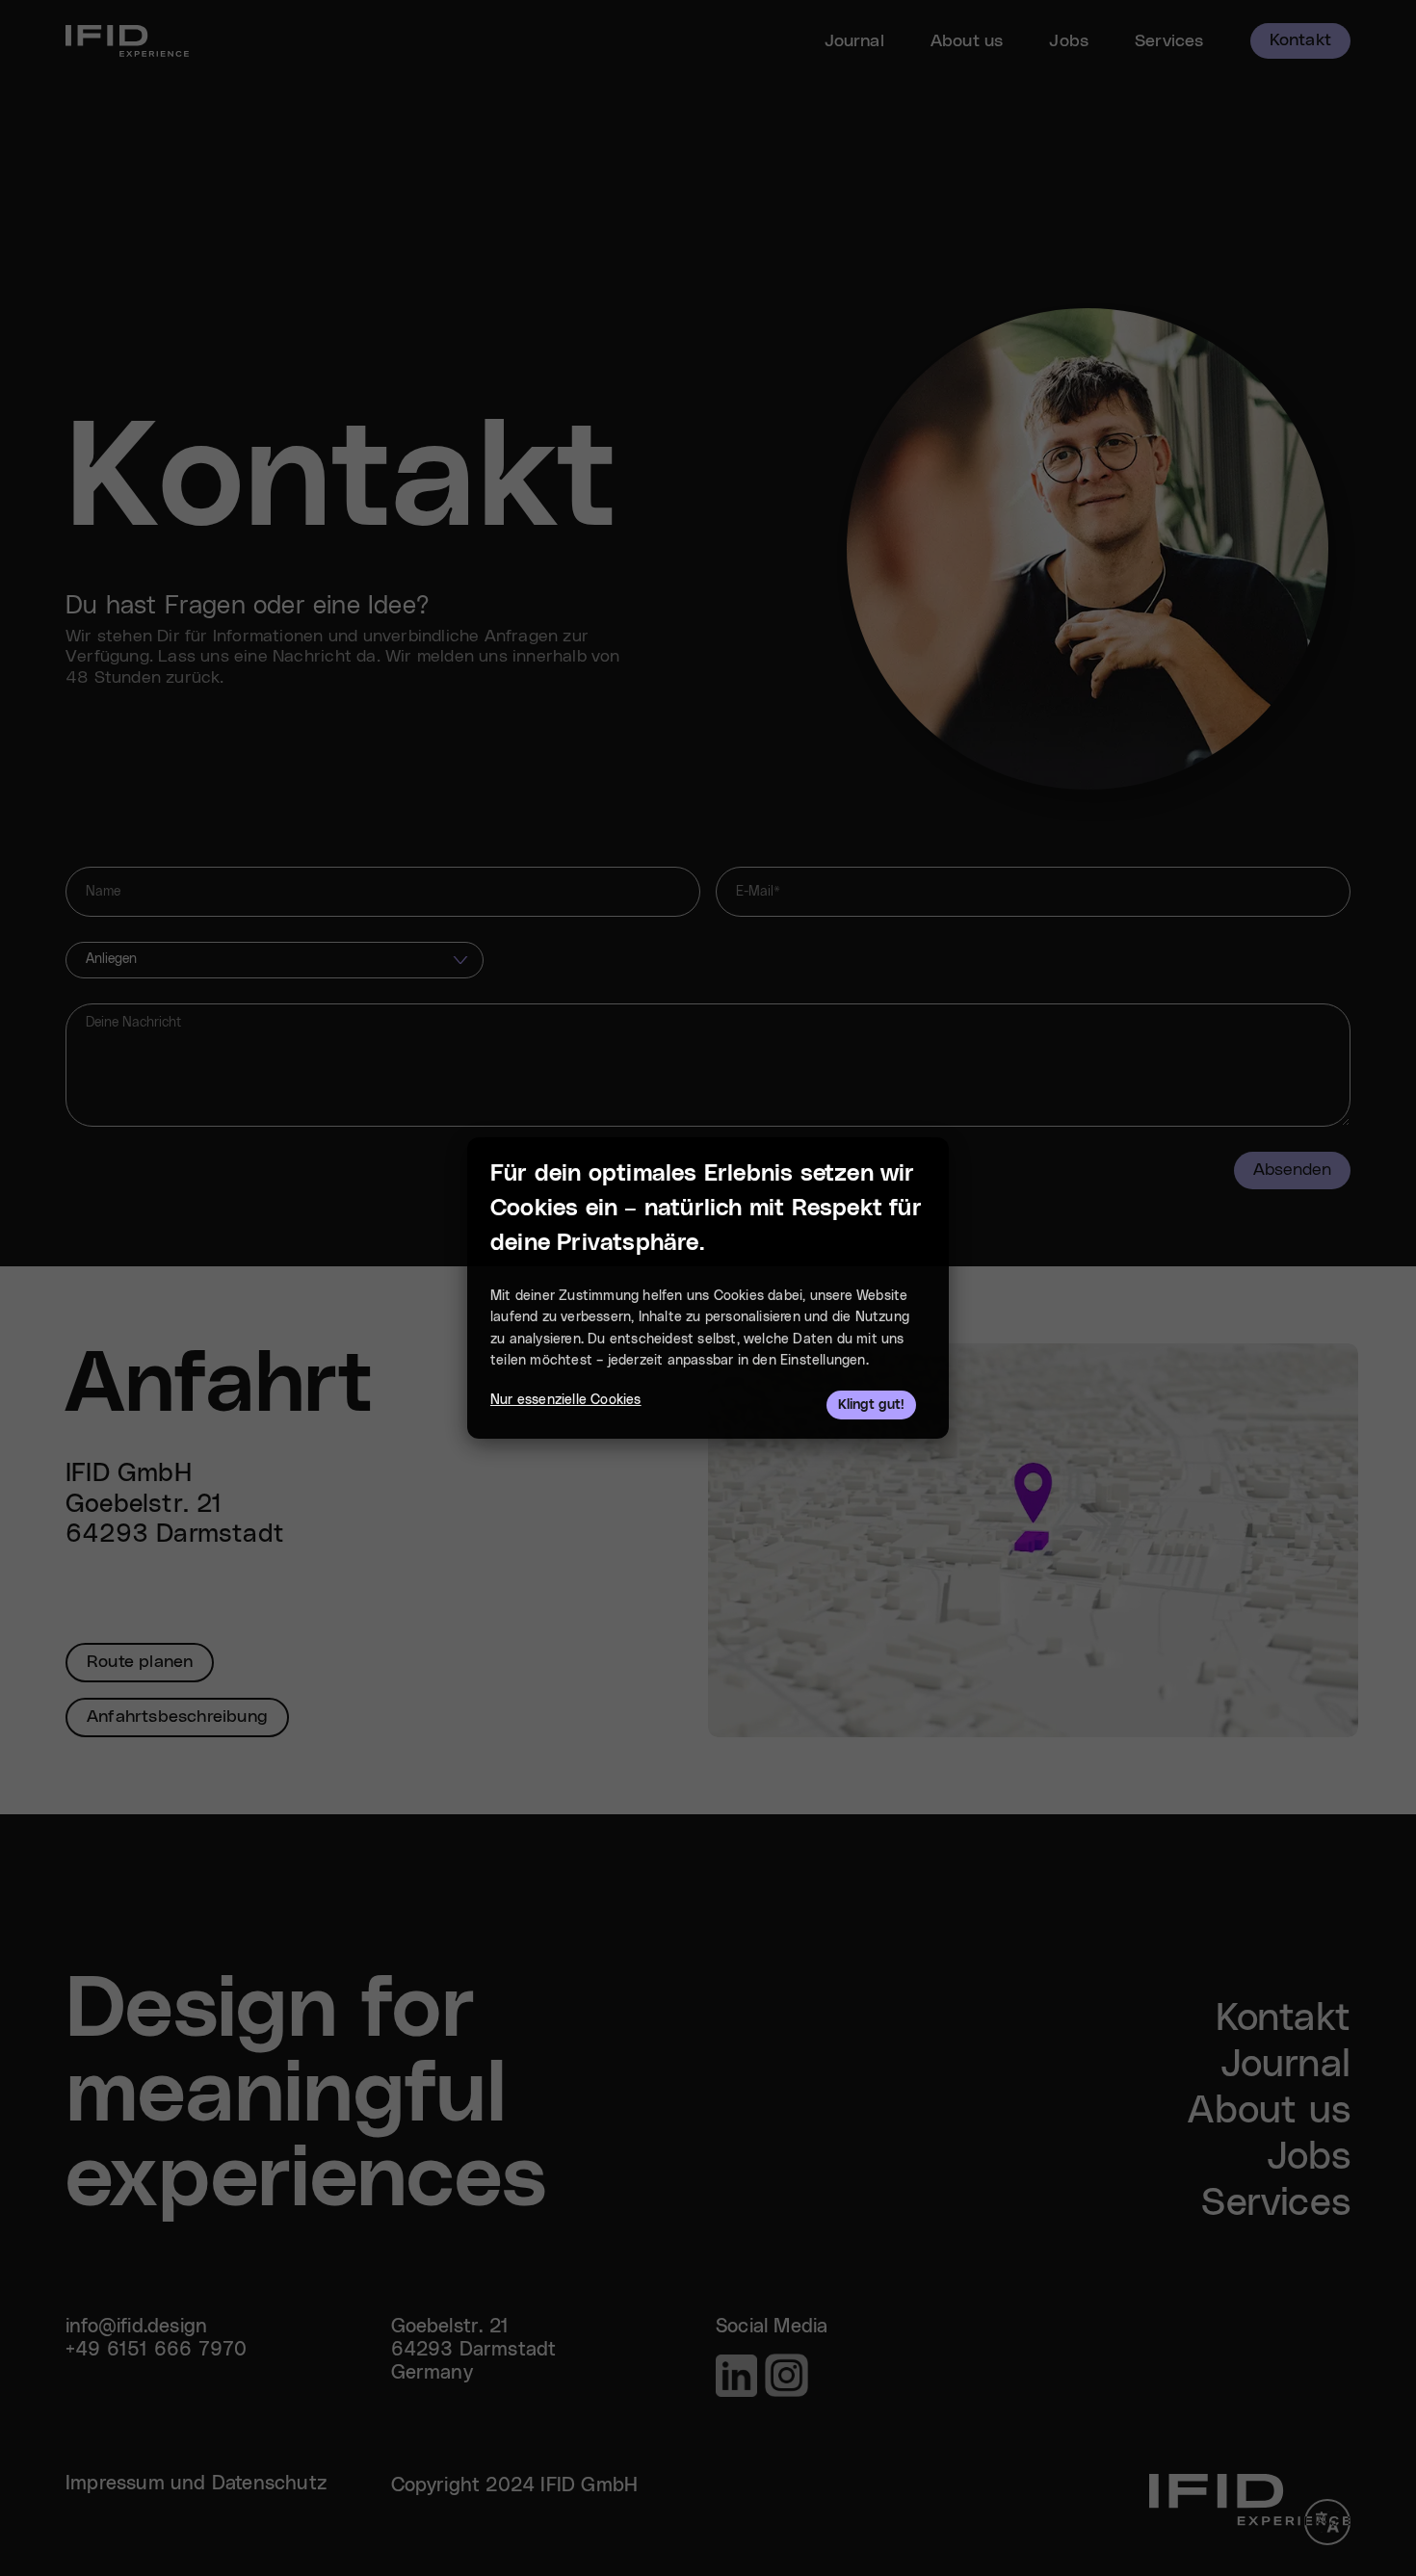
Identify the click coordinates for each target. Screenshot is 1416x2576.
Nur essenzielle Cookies (566, 1400)
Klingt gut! (871, 1405)
